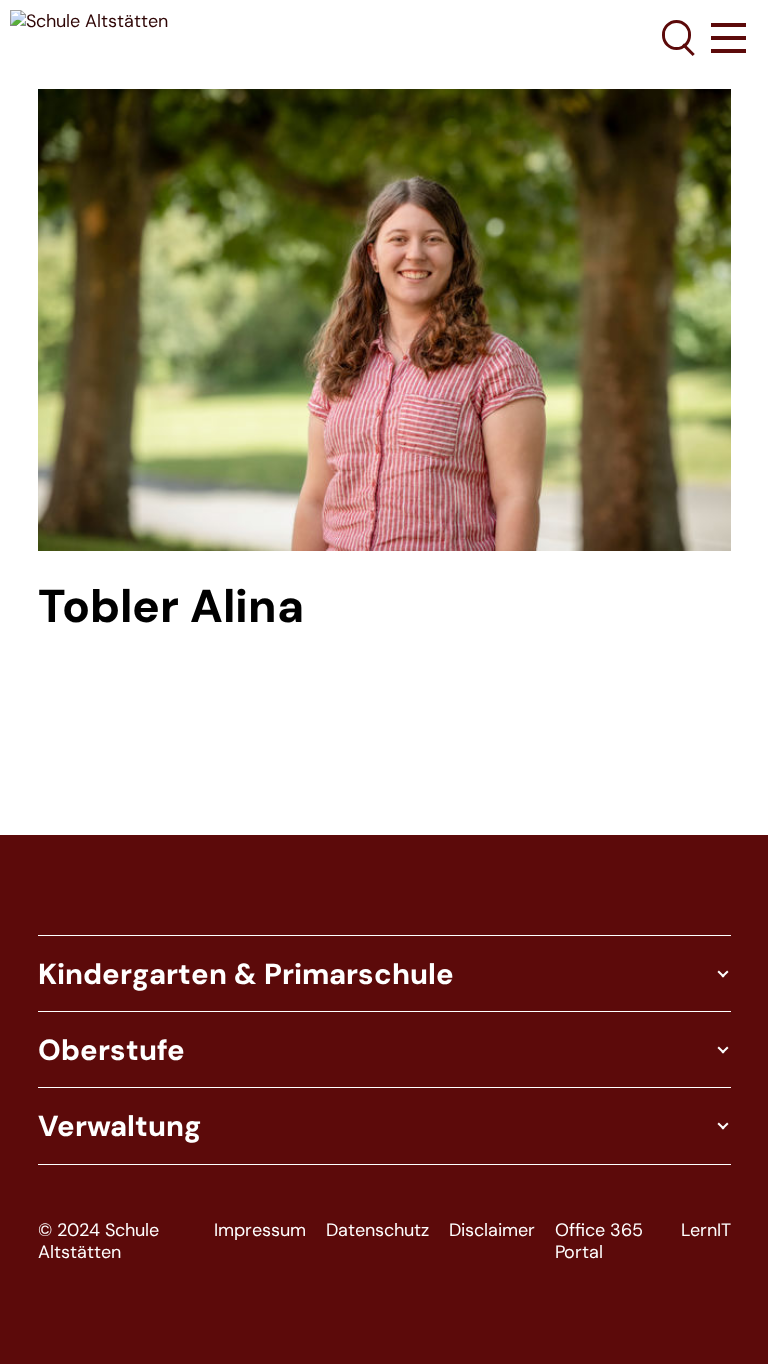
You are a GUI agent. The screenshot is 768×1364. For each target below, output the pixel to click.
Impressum (260, 1230)
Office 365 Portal (599, 1241)
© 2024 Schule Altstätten (98, 1241)
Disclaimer (492, 1230)
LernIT (706, 1230)
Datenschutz (377, 1230)
